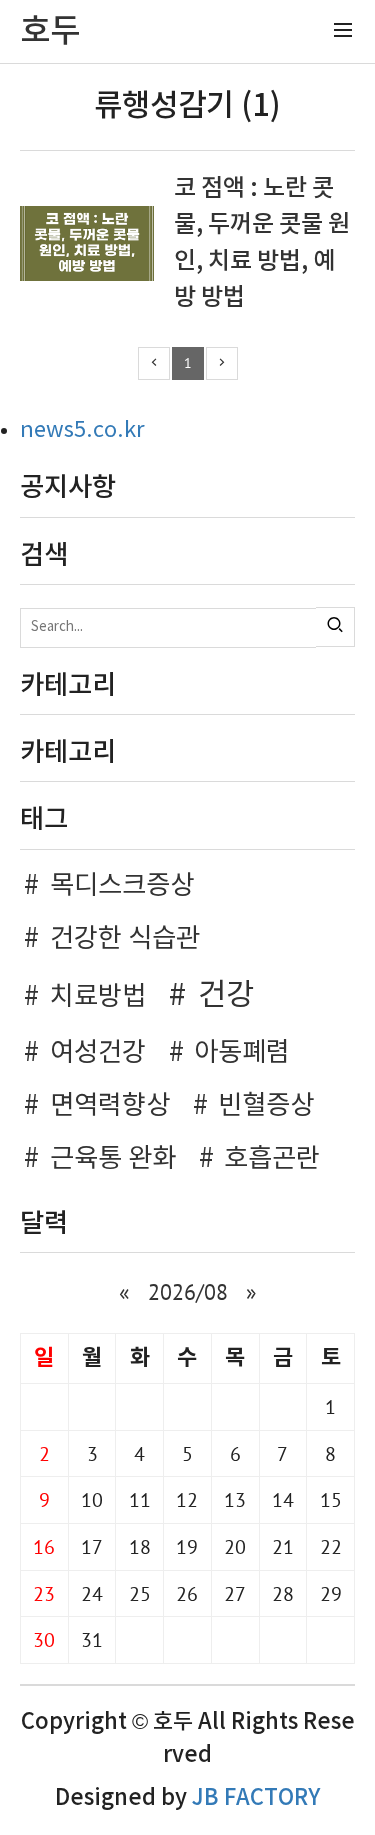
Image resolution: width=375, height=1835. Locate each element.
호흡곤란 (272, 1159)
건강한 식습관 (125, 939)
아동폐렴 (242, 1053)
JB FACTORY (256, 1798)
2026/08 (188, 1292)
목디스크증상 (122, 886)
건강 (226, 996)
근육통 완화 (113, 1159)
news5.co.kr (82, 430)
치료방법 (98, 997)
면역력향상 (110, 1106)
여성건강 (98, 1053)
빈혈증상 (266, 1106)
